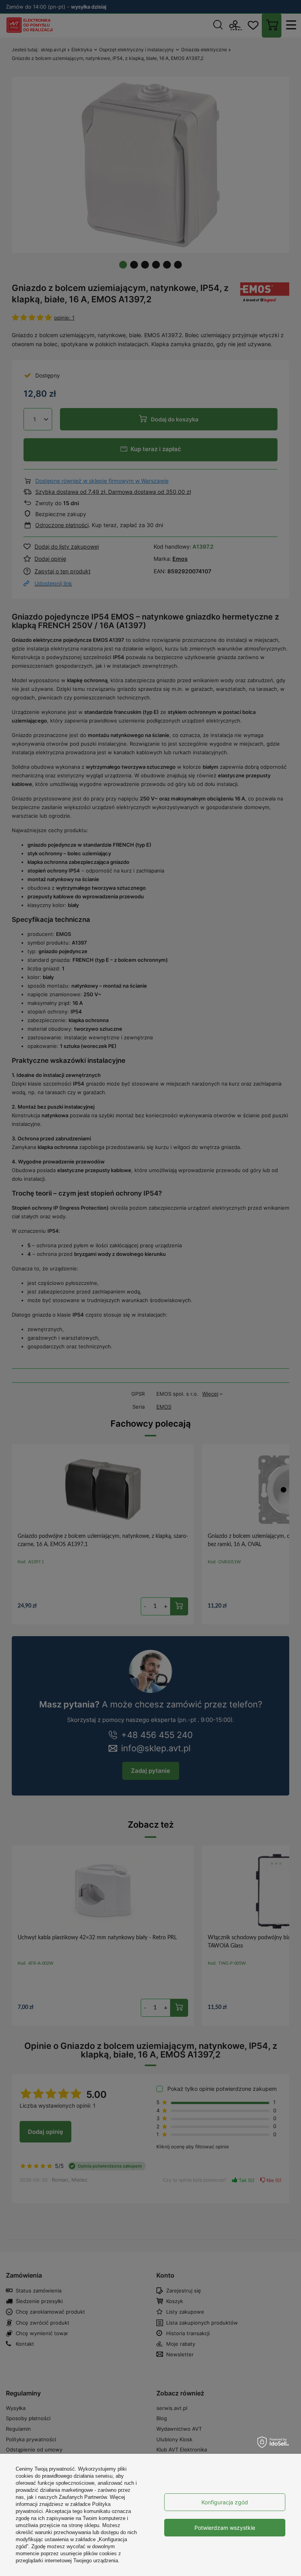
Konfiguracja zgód (225, 2502)
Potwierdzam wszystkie (225, 2528)
